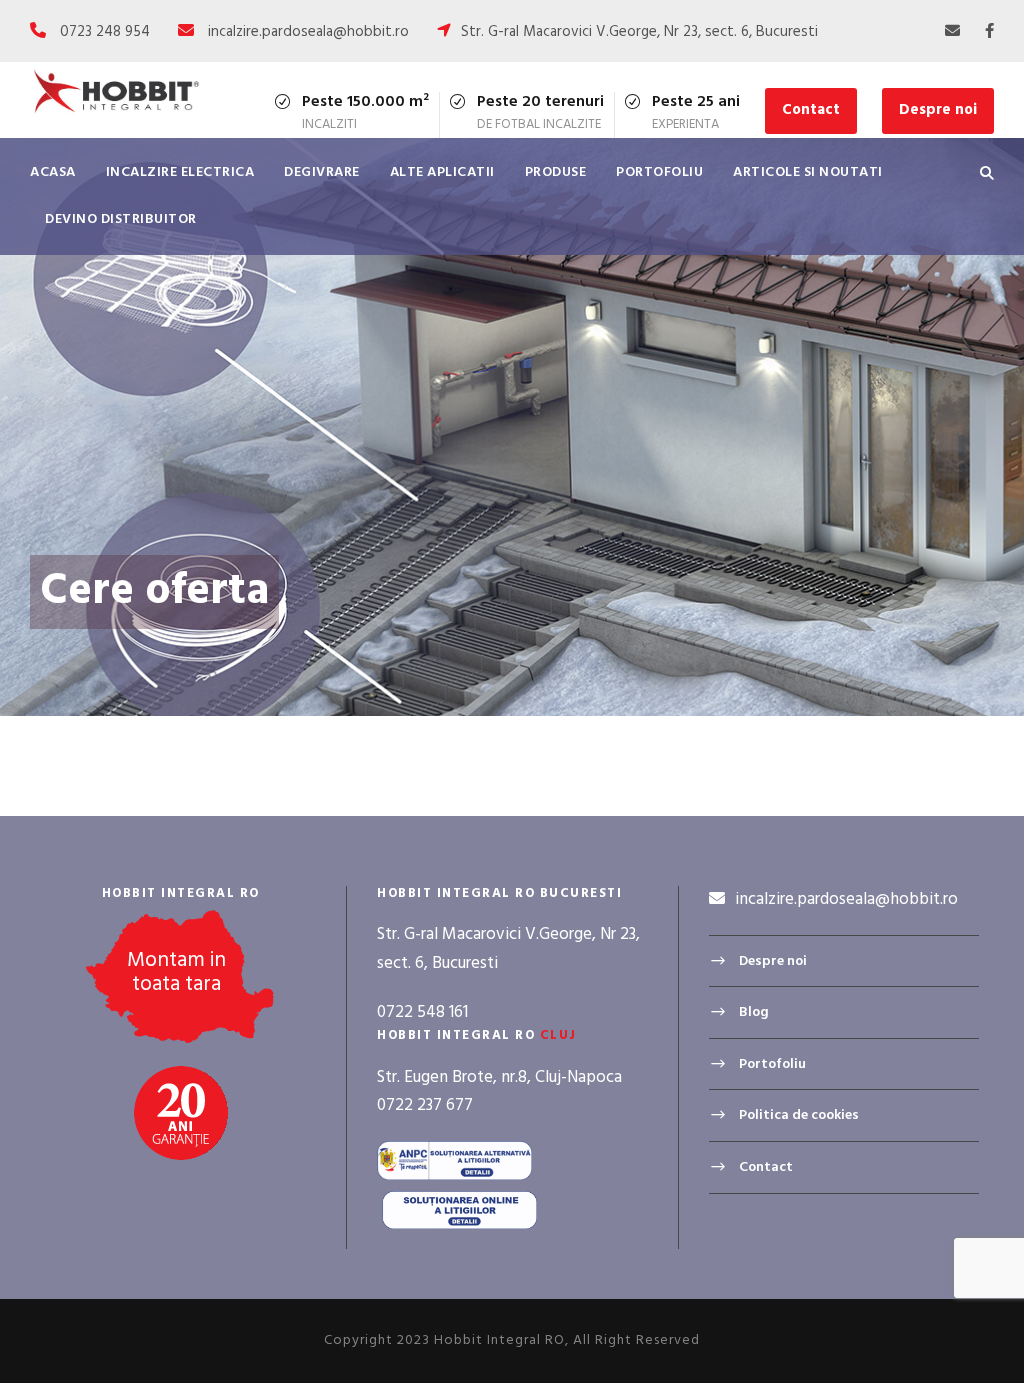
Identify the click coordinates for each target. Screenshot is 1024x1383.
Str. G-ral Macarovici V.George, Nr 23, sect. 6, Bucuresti (639, 32)
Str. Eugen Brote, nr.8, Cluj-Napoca (499, 1077)
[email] (952, 32)
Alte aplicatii (442, 172)
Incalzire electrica (180, 172)
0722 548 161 (422, 1012)
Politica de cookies (799, 1115)
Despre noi (938, 110)
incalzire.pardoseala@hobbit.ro (308, 32)
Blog (754, 1012)
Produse (556, 172)
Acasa (53, 172)
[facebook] (989, 32)
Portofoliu (659, 172)
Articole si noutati (808, 172)
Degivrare (322, 172)
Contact (811, 110)
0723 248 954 (105, 32)
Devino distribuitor (121, 219)
